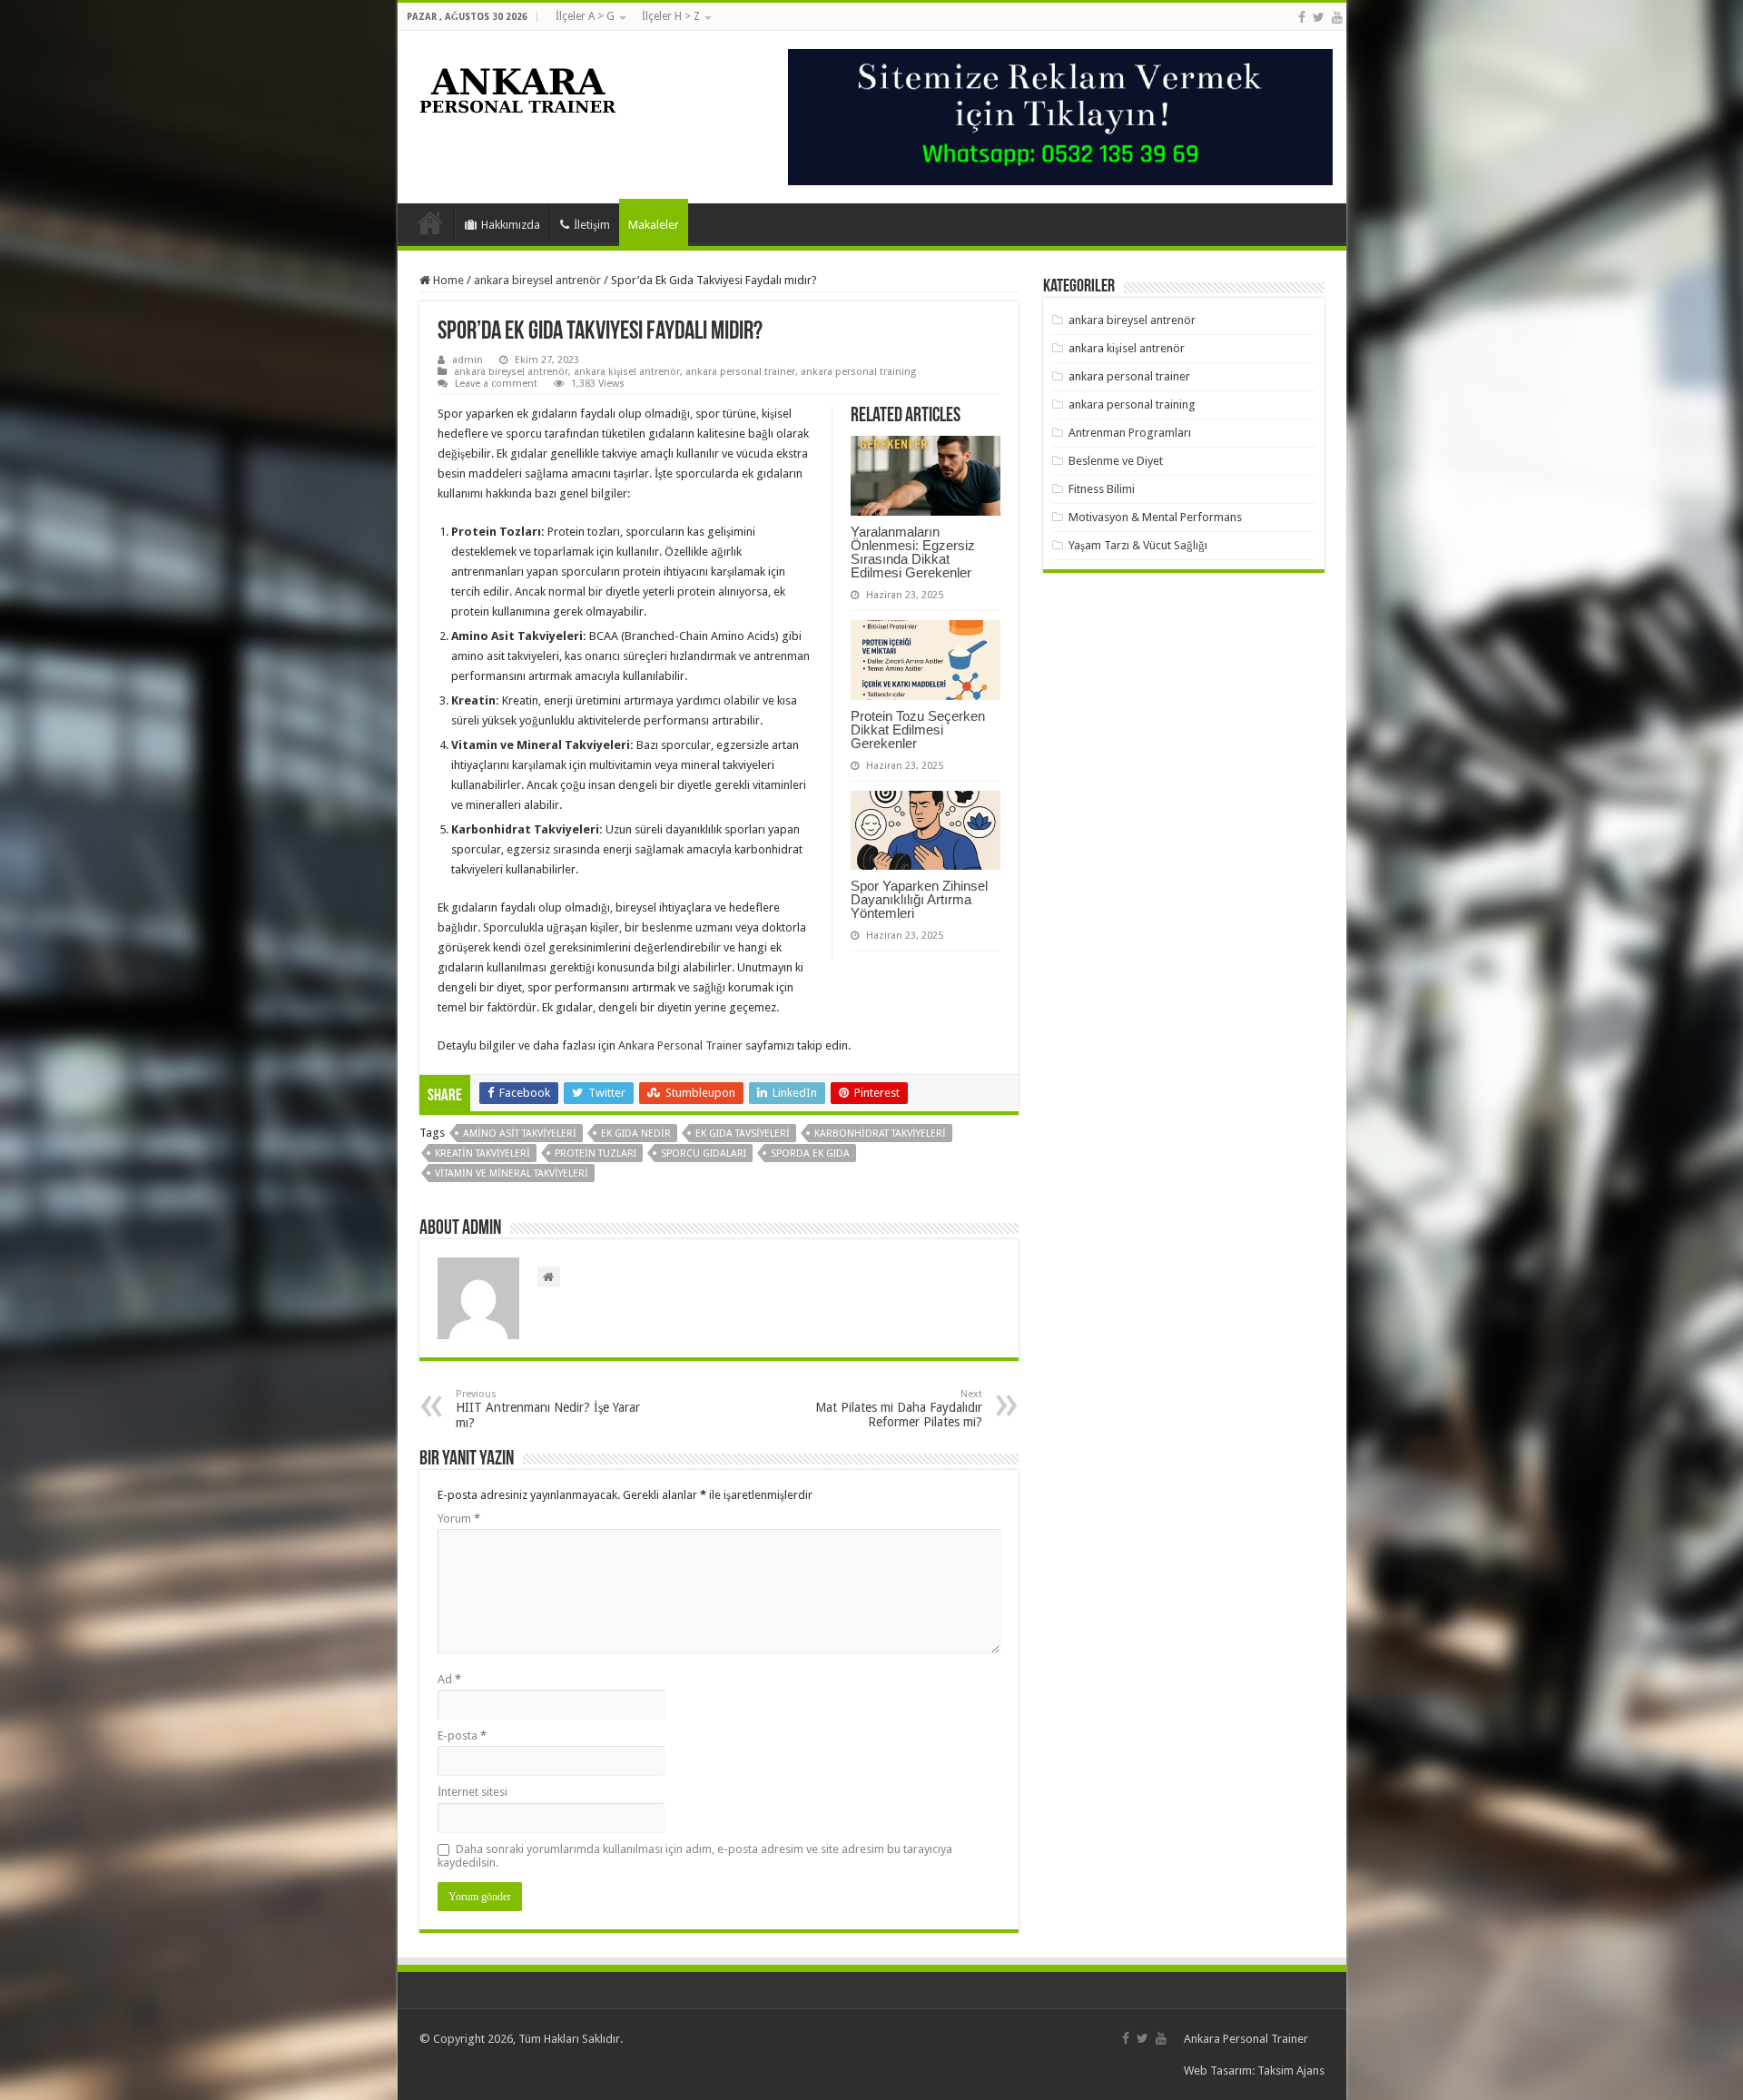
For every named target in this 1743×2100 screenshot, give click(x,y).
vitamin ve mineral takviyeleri (512, 1173)
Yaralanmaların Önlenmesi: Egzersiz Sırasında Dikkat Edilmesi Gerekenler (913, 552)
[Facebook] (1302, 17)
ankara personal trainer (740, 372)
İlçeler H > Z (671, 16)
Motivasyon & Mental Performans (1155, 517)
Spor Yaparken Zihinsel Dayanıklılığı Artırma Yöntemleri (919, 899)
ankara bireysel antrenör (537, 280)
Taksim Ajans (1291, 2070)
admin (468, 360)
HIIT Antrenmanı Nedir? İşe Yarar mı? (548, 1409)
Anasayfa (430, 222)
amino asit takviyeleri (520, 1134)
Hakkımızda (511, 225)
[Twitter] (1319, 17)
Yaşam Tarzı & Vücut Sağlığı (1138, 545)
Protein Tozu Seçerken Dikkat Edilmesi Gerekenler (918, 730)
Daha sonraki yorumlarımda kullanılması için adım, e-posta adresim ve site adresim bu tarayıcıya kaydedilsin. (695, 1856)
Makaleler (654, 225)
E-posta (462, 1735)
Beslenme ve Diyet (1116, 461)
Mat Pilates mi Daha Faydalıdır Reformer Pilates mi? (899, 1409)
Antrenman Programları (1130, 433)
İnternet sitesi (473, 1792)
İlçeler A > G (585, 16)
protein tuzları (596, 1154)
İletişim (592, 225)
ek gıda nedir (636, 1134)
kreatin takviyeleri (483, 1154)
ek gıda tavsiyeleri (743, 1134)
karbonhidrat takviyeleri (880, 1134)
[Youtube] (1337, 17)
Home (447, 280)
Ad (449, 1679)
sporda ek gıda (810, 1154)
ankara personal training (858, 372)
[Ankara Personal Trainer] (518, 86)
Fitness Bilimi (1102, 489)
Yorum (459, 1518)
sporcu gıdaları (704, 1154)
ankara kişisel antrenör (627, 372)
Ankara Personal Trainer (680, 1045)
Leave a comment (496, 384)
